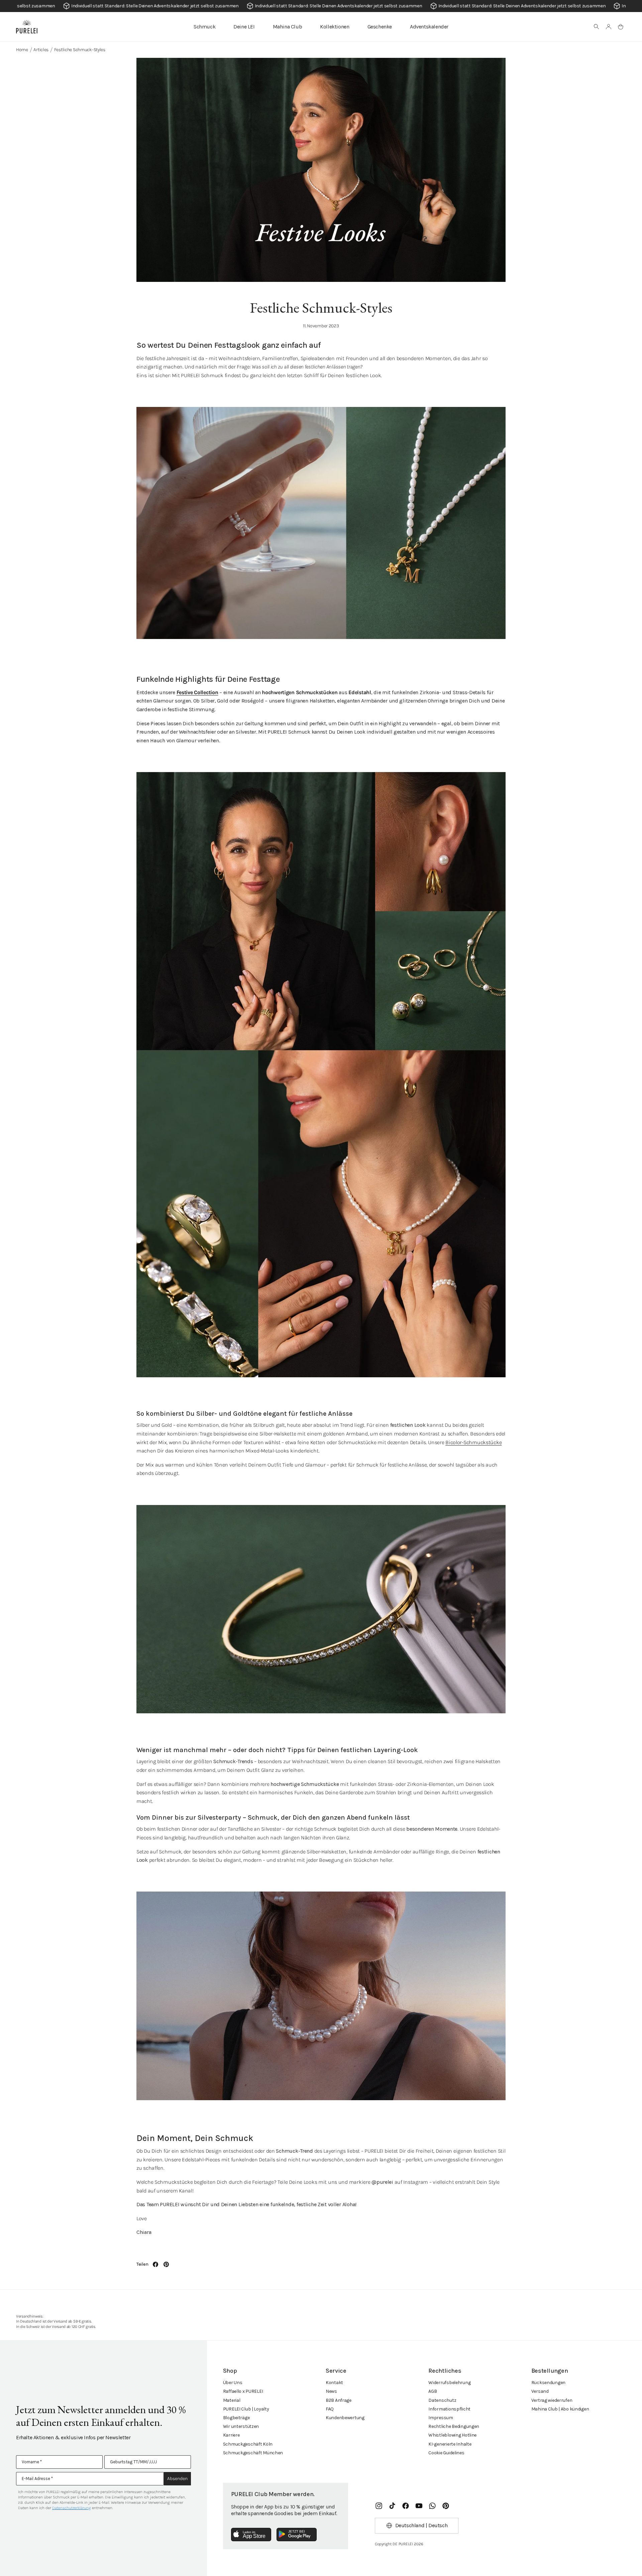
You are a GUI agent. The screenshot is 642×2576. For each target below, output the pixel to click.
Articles (41, 50)
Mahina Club (288, 27)
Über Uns (233, 2383)
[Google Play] (297, 2535)
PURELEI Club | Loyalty (246, 2409)
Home (22, 50)
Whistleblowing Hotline (452, 2435)
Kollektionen (335, 27)
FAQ (330, 2409)
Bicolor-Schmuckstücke (473, 1442)
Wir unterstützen (241, 2426)
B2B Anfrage (339, 2400)
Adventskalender (429, 27)
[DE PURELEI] (27, 27)
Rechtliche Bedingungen (454, 2426)
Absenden (177, 2479)
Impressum (441, 2418)
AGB (433, 2391)
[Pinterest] (446, 2506)
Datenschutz (442, 2400)
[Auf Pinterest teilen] (166, 2264)
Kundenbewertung (345, 2418)
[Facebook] (406, 2506)
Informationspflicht (449, 2409)
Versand (540, 2391)
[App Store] (251, 2535)
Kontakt (334, 2383)
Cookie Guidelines (446, 2453)
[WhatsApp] (432, 2506)
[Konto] (609, 27)
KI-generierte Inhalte (450, 2444)
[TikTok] (392, 2506)
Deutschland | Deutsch (421, 2525)
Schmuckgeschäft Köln (248, 2444)
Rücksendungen (548, 2383)
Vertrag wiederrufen (552, 2400)
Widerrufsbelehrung (449, 2383)
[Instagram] (379, 2506)
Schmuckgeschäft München (253, 2453)
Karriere (231, 2435)
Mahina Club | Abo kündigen (560, 2409)
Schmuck (204, 27)
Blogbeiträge (236, 2418)
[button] (597, 27)
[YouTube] (419, 2506)
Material (232, 2400)
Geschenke (380, 27)
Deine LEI (244, 27)
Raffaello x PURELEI (243, 2391)
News (331, 2391)
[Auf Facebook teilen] (155, 2264)
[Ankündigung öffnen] (321, 6)
